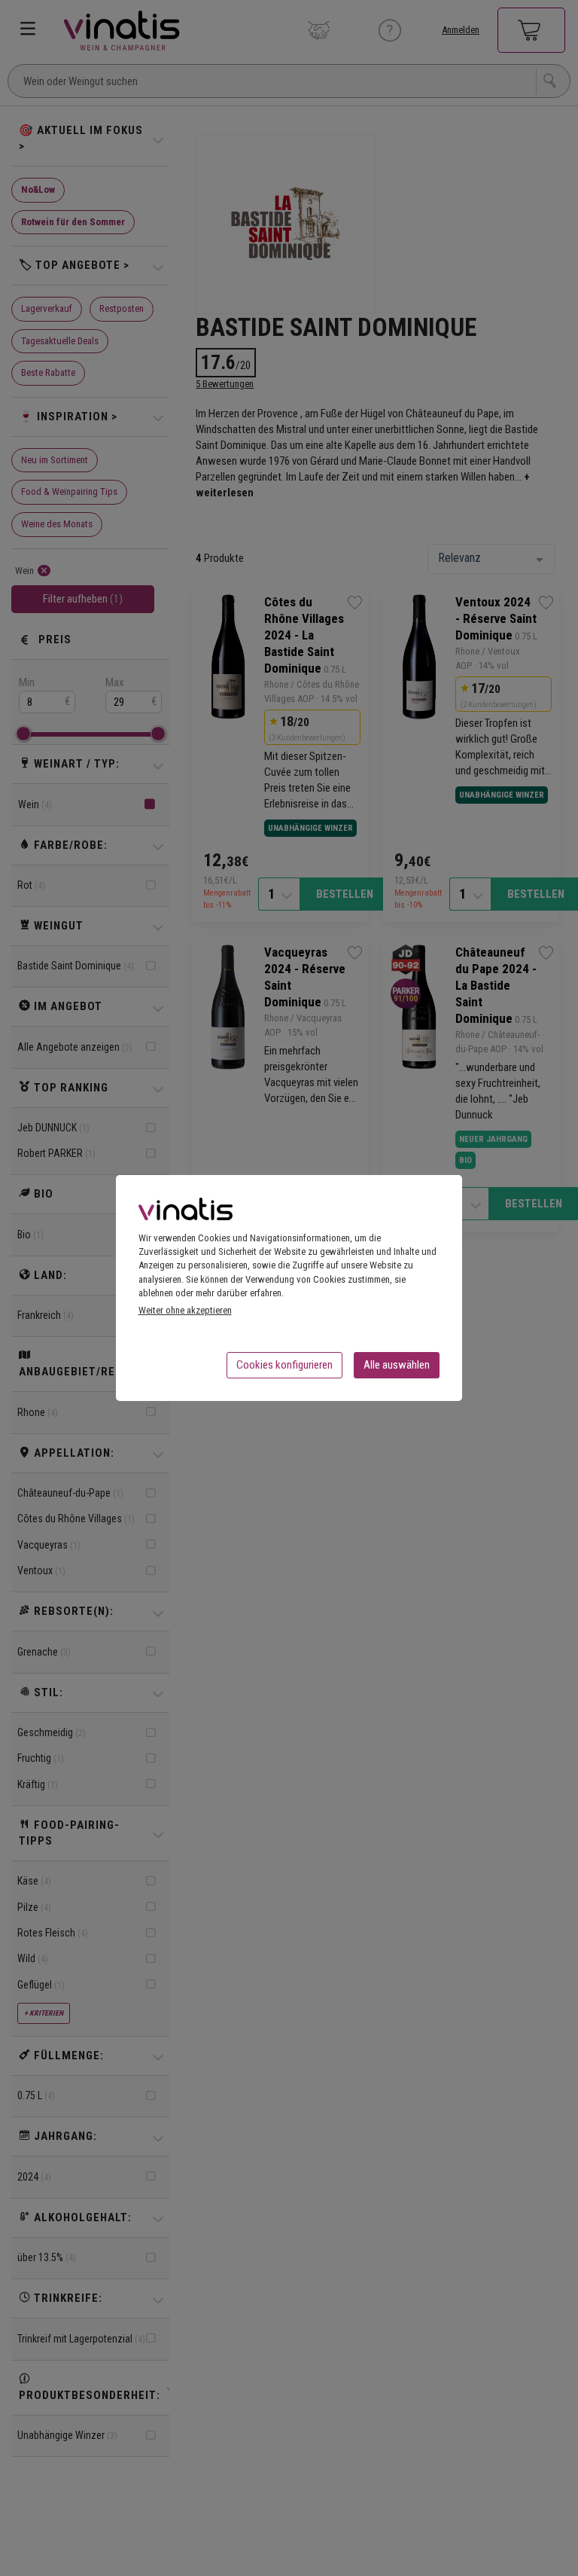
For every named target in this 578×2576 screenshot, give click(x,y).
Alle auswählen (397, 1365)
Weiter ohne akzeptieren (185, 1310)
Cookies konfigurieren (284, 1365)
